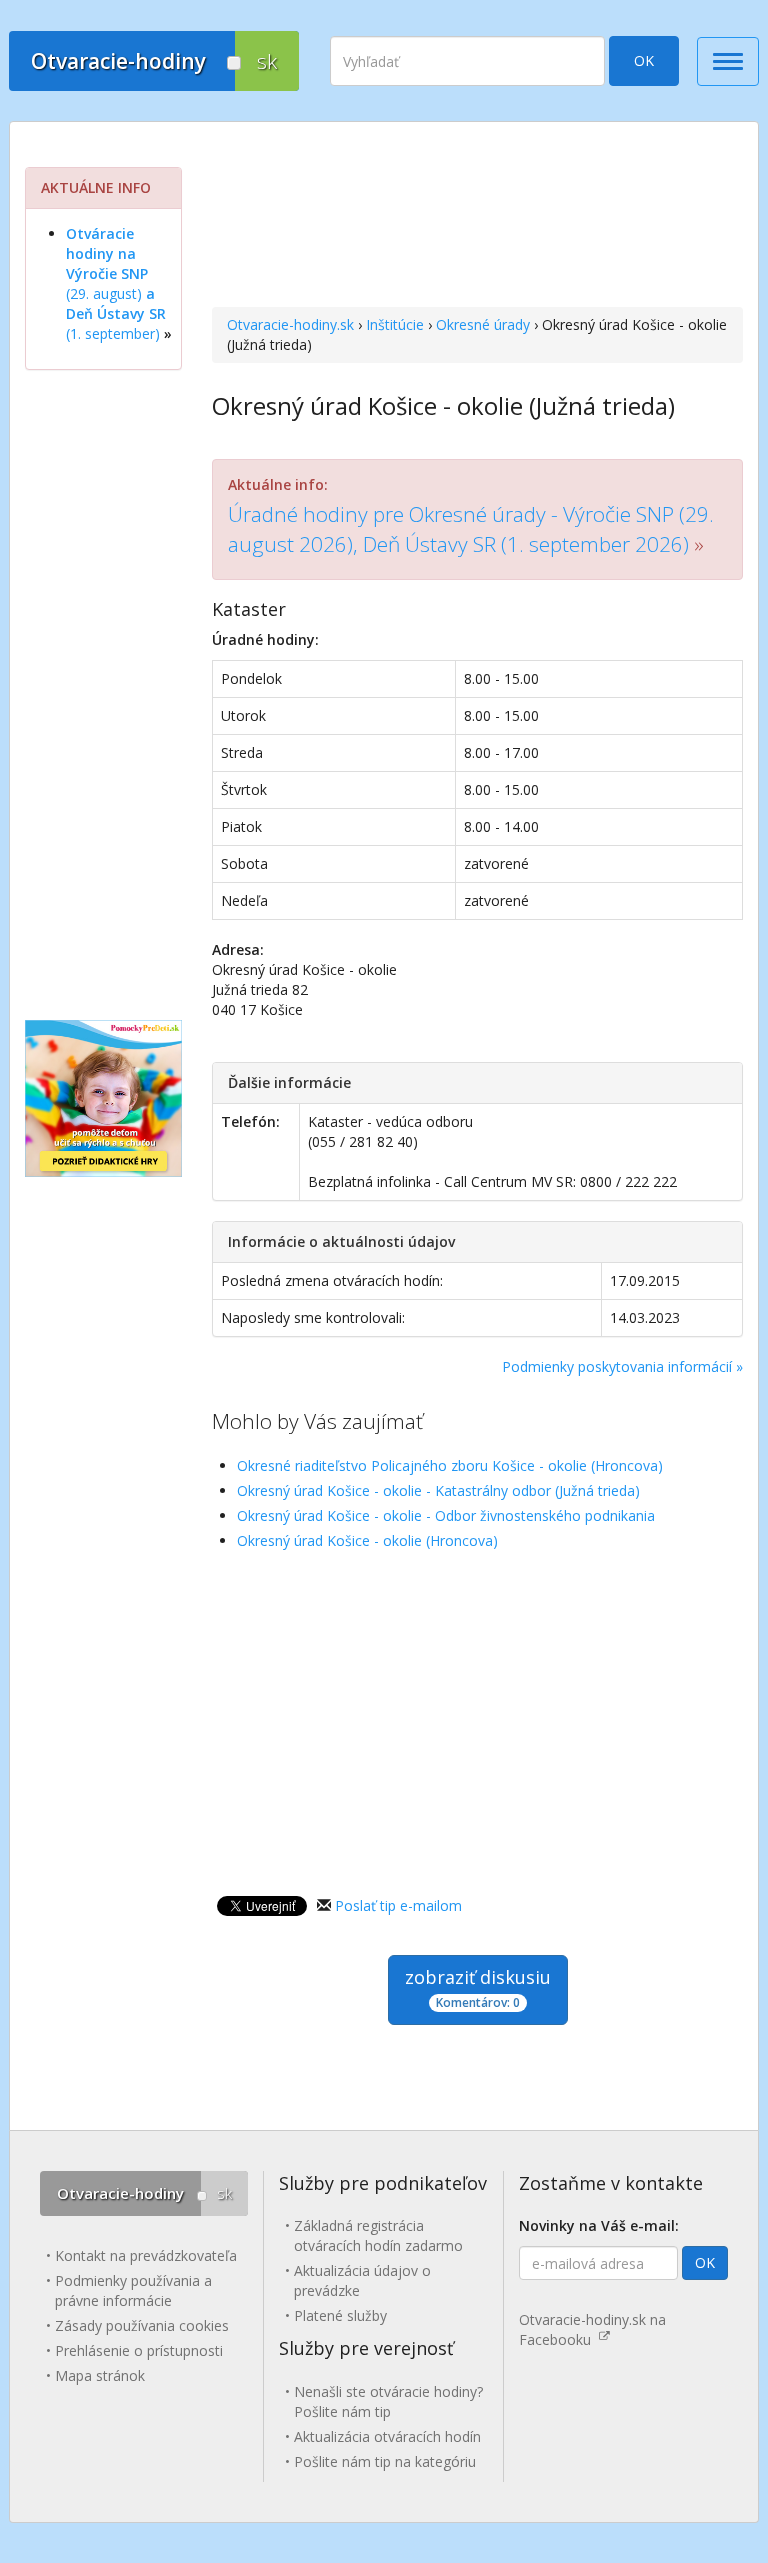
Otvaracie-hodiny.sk (290, 324)
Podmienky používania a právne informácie (133, 2290)
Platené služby (340, 2315)
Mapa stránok (100, 2375)
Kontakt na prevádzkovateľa (146, 2255)
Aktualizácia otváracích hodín (387, 2436)
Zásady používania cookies (142, 2325)
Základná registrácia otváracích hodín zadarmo (378, 2235)
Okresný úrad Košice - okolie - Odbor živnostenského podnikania (446, 1515)
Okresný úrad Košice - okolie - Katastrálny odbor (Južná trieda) (438, 1490)
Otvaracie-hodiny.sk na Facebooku (592, 2329)
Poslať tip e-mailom (398, 1905)
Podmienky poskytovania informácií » (622, 1366)
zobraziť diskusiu (478, 1988)
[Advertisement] (477, 217)
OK (644, 60)
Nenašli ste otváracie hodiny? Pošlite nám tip (388, 2401)
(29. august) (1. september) (116, 283)
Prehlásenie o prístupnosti (139, 2350)
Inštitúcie (395, 324)
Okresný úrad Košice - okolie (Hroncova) (367, 1540)
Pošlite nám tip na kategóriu (385, 2461)
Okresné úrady (483, 324)
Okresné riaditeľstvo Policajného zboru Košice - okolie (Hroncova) (450, 1465)
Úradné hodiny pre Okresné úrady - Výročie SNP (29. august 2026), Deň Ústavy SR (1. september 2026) (471, 528)
